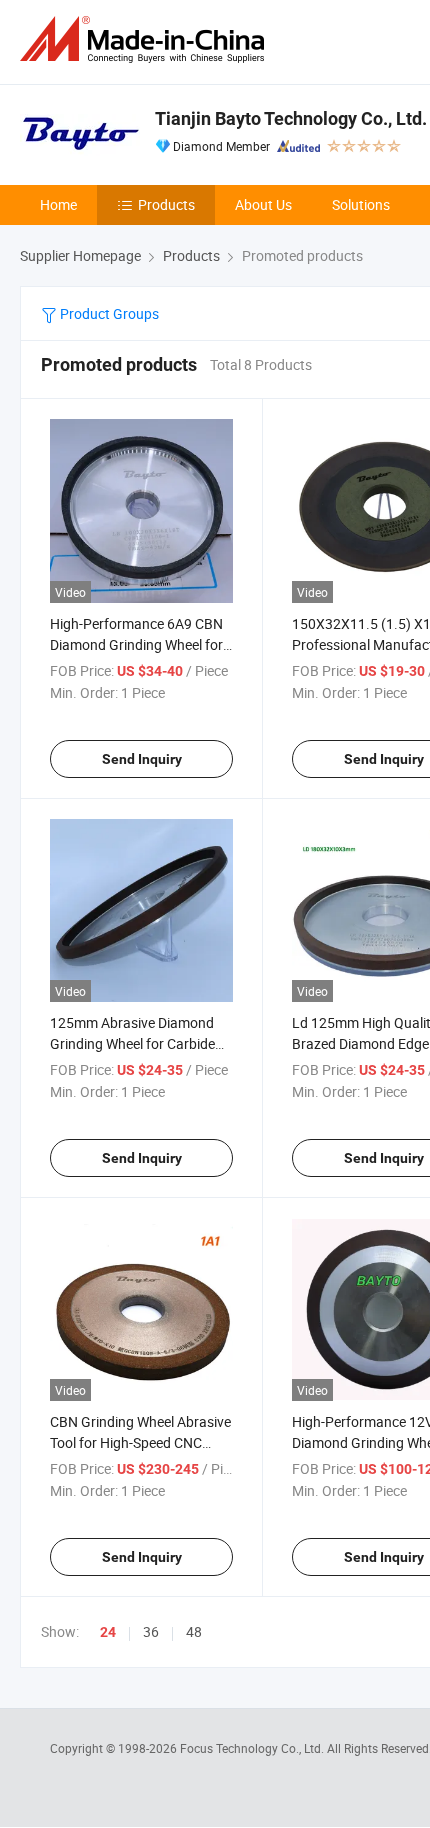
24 (108, 1632)
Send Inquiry (142, 759)
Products (166, 204)
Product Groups (108, 313)
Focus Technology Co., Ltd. (253, 1748)
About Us (263, 204)
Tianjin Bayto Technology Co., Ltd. (291, 118)
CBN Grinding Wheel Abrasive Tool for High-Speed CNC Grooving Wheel (140, 1442)
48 (194, 1631)
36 (151, 1631)
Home (58, 204)
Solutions (361, 204)
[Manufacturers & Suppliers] (146, 39)
